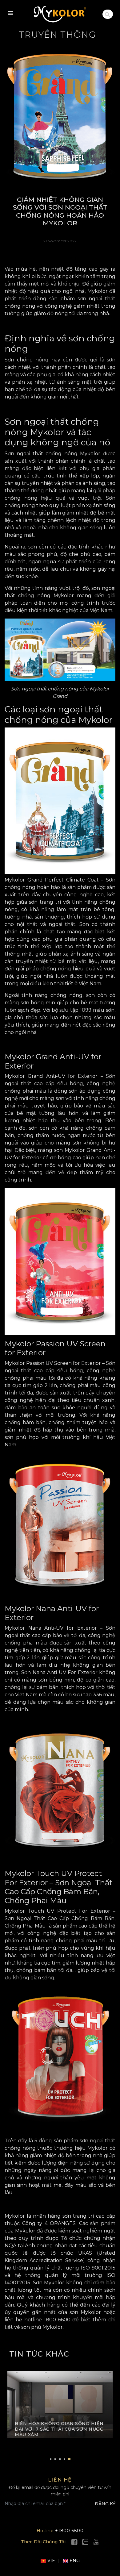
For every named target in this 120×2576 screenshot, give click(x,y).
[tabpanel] (60, 2408)
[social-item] (74, 2542)
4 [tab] (64, 2459)
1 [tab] (51, 2459)
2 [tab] (55, 2459)
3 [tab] (60, 2459)
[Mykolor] (60, 14)
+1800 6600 (60, 2531)
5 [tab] (69, 2459)
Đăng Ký (105, 2504)
